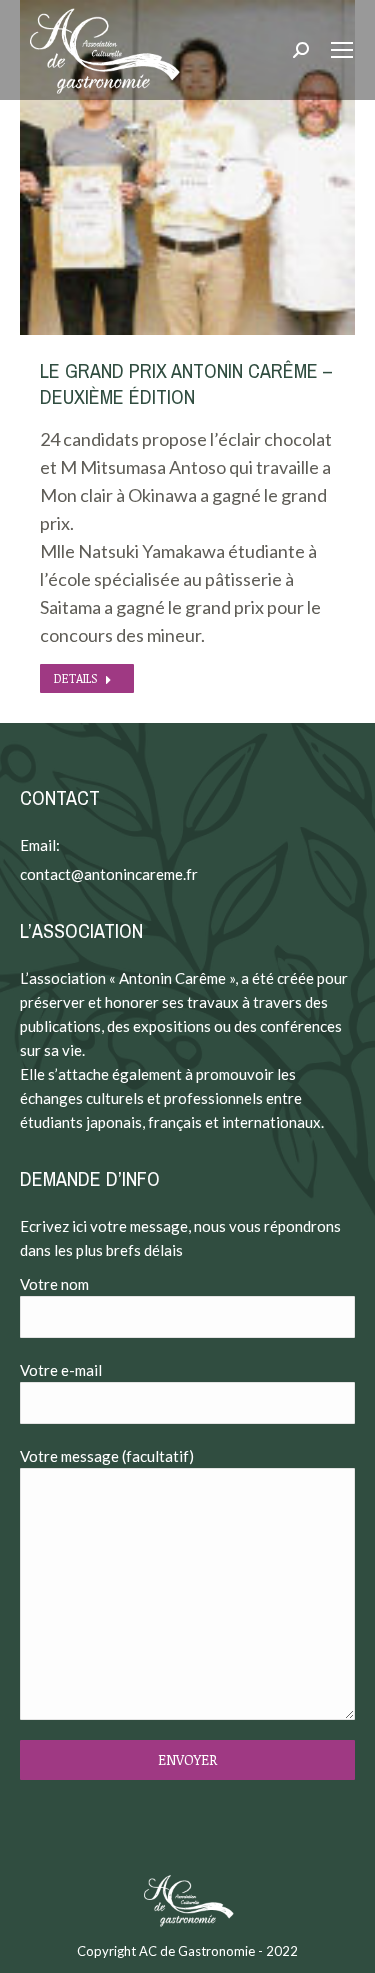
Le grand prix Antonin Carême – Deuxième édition (186, 383)
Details (75, 678)
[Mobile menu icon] (342, 50)
